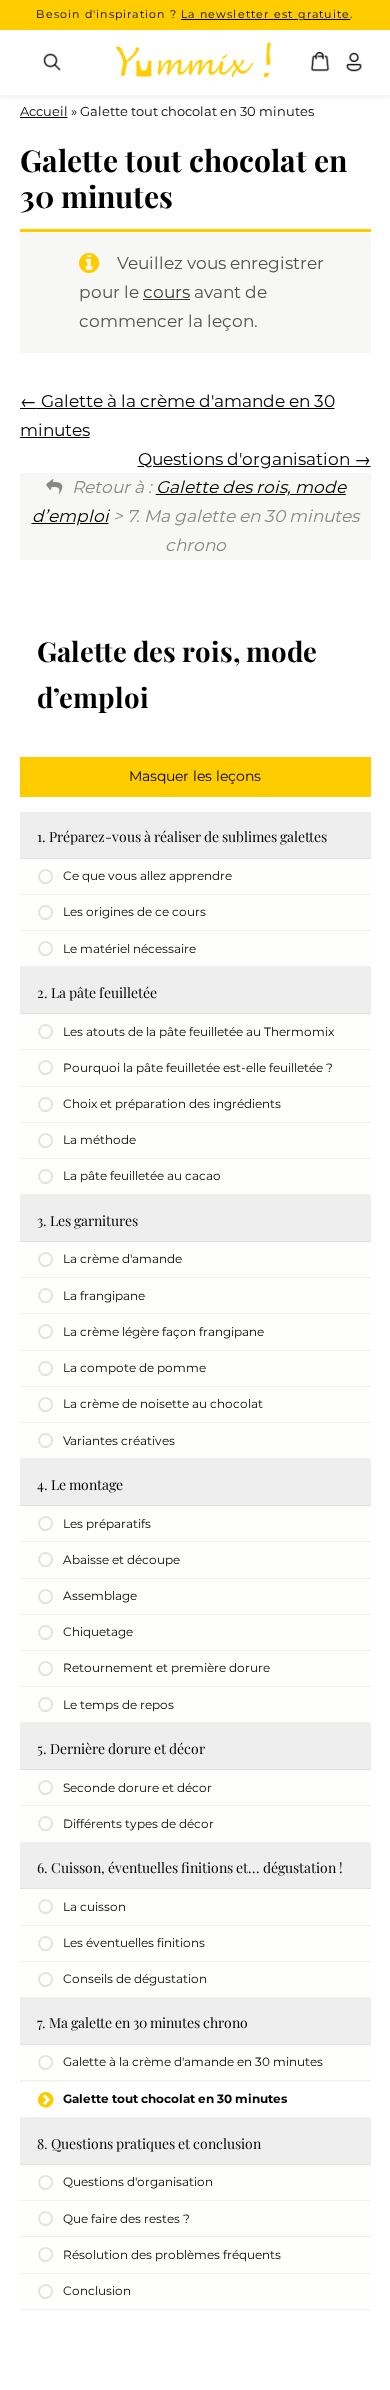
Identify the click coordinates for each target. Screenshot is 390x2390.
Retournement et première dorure (166, 1667)
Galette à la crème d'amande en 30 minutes (193, 2061)
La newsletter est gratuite (265, 14)
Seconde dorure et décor (137, 1787)
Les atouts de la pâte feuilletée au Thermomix (198, 1031)
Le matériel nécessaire (129, 948)
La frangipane (104, 1295)
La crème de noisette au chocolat (163, 1403)
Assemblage (100, 1595)
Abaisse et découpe (121, 1559)
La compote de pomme (134, 1367)
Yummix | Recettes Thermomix (193, 62)
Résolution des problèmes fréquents (172, 2254)
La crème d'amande (122, 1258)
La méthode (99, 1139)
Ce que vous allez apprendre (147, 875)
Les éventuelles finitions (134, 1942)
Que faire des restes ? (126, 2218)
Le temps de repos (118, 1704)
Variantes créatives (119, 1440)
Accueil (44, 111)
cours (166, 292)
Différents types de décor (138, 1823)
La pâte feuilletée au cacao (142, 1175)
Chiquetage (98, 1631)
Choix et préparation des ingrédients (172, 1103)
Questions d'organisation (246, 459)
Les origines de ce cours (134, 911)
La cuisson (94, 1906)
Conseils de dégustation (135, 1978)
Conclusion (97, 2290)
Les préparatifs (107, 1523)
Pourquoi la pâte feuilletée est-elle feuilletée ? (198, 1067)
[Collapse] (195, 777)
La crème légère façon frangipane (163, 1331)
